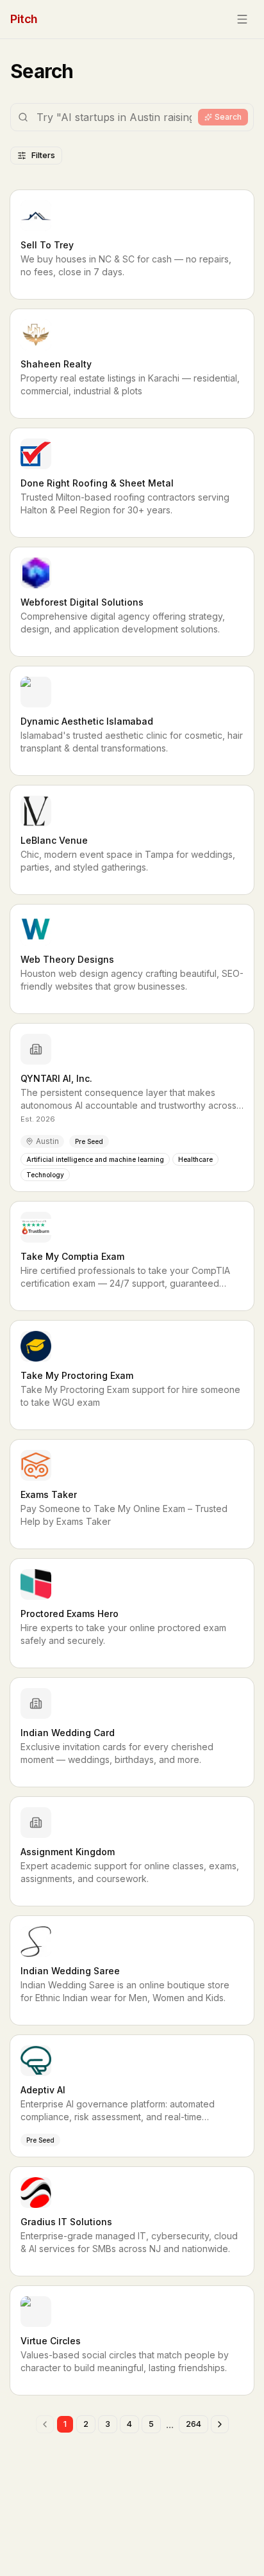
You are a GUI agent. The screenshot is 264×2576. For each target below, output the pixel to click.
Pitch (24, 19)
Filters (43, 155)
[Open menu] (242, 19)
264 (194, 2424)
